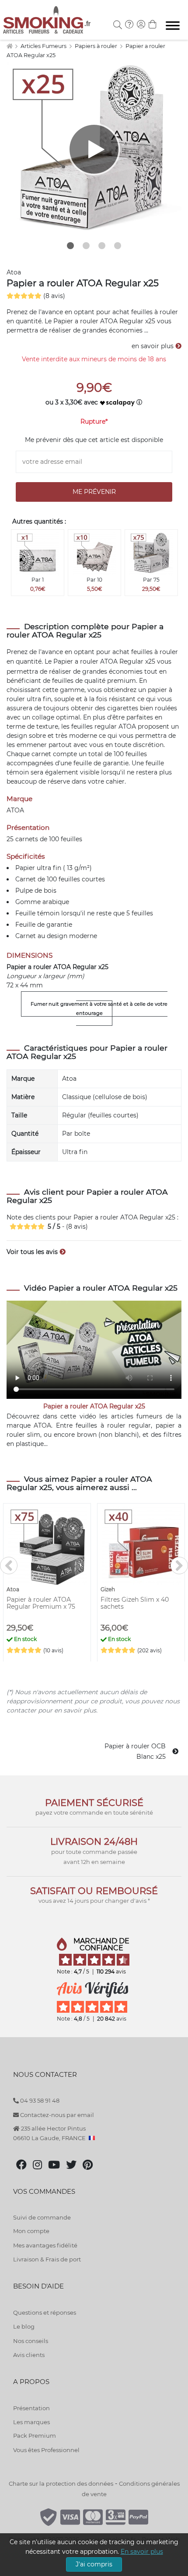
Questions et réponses (45, 2312)
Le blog (24, 2326)
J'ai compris (94, 2564)
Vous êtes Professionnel (46, 2450)
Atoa (14, 272)
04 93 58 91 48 (39, 2100)
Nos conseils (31, 2341)
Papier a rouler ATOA (85, 661)
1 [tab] (70, 246)
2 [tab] (86, 246)
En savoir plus (142, 2552)
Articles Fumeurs (44, 46)
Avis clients (29, 2355)
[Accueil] (9, 46)
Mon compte (31, 2231)
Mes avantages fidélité (45, 2245)
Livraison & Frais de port (47, 2259)
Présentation (31, 2408)
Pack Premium (35, 2436)
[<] (9, 1565)
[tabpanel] (94, 149)
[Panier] (153, 25)
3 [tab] (102, 246)
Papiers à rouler (97, 46)
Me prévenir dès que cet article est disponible (94, 440)
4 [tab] (118, 246)
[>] (179, 1565)
